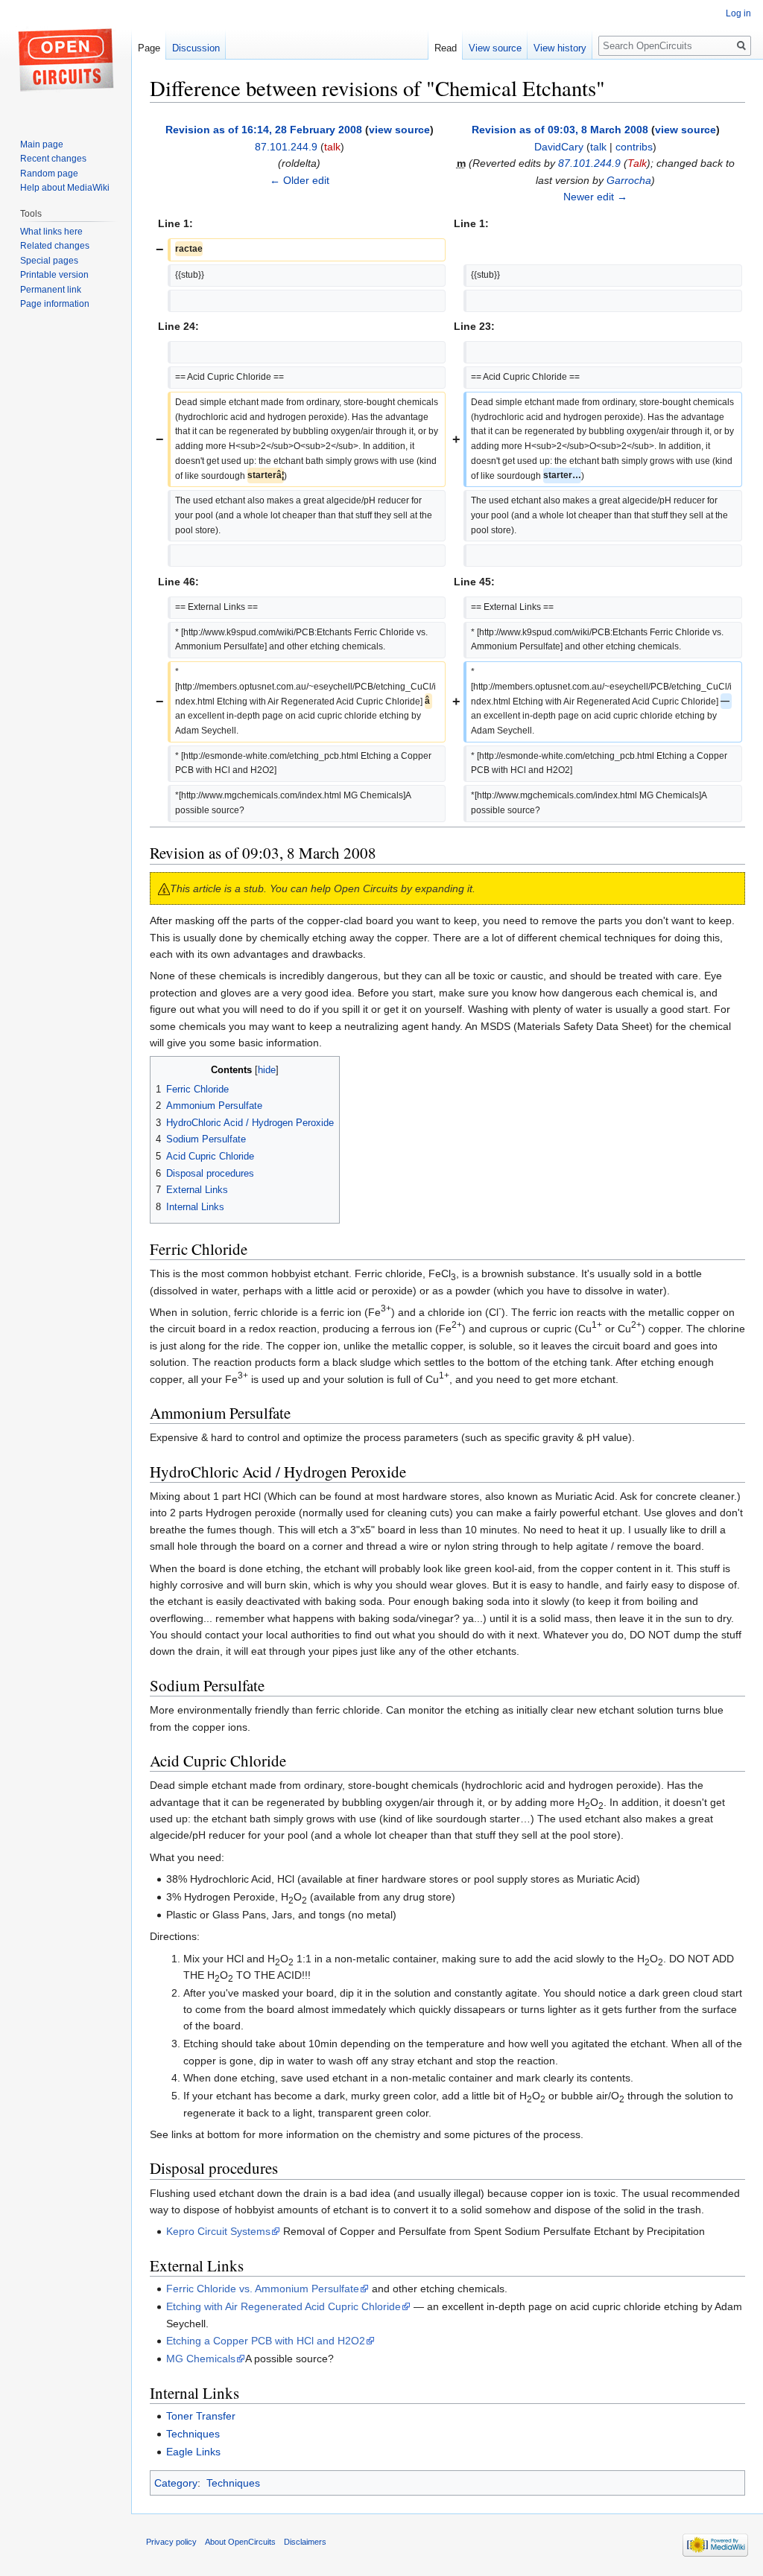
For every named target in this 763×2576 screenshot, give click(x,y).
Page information (55, 304)
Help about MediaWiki (65, 188)
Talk (637, 163)
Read (446, 48)
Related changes (55, 246)
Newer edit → (595, 197)
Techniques (193, 2434)
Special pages (49, 261)
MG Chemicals (201, 2359)
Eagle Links (193, 2452)
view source (399, 130)
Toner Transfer (201, 2416)
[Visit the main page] (66, 60)
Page (149, 48)
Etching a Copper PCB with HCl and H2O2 (266, 2341)
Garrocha (629, 180)
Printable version (54, 275)
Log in (738, 13)
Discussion (196, 48)
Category (176, 2483)
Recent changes (53, 159)
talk (332, 147)
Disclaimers (305, 2542)
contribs (634, 147)
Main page (42, 144)
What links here (51, 232)
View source (495, 48)
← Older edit (300, 180)
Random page (49, 174)
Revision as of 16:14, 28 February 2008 (264, 130)
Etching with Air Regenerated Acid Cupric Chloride (284, 2306)
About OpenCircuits (240, 2542)
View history (560, 48)
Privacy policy (171, 2542)
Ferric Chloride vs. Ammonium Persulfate (263, 2289)
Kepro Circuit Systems (218, 2231)
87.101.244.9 (589, 163)
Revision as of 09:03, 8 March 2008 (560, 130)
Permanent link (51, 290)
